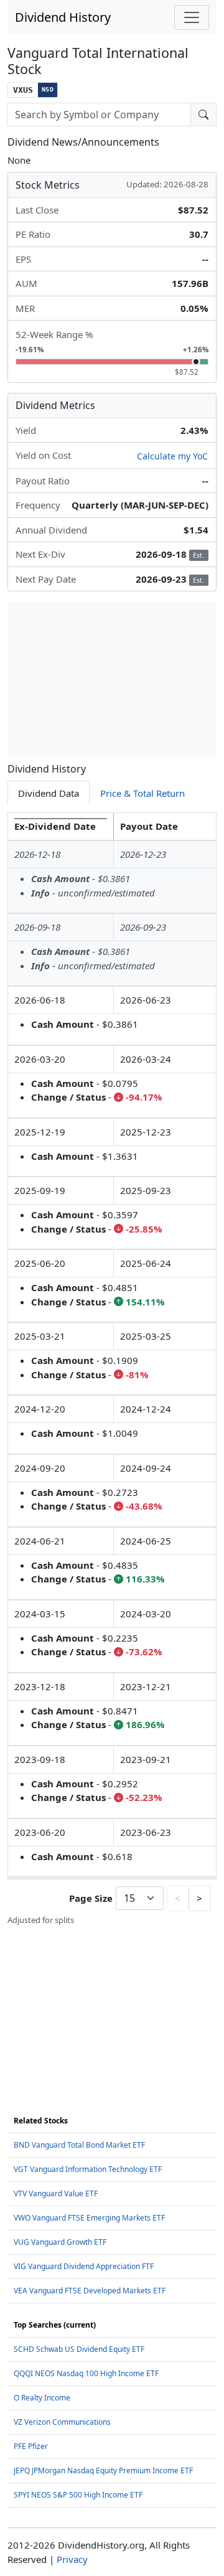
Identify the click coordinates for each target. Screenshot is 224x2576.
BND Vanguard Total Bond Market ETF (79, 2145)
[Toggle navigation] (192, 17)
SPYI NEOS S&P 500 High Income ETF (78, 2495)
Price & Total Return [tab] (142, 793)
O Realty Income (42, 2398)
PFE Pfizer (31, 2446)
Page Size (91, 1898)
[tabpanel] (112, 1369)
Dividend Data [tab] (49, 793)
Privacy (72, 2559)
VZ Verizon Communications (62, 2422)
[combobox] (99, 115)
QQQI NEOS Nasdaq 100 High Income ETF (86, 2373)
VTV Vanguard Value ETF (56, 2193)
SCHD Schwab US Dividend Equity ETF (79, 2349)
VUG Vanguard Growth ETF (60, 2242)
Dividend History (63, 17)
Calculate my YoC (172, 456)
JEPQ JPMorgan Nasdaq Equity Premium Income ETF (103, 2470)
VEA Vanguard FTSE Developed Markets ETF (90, 2291)
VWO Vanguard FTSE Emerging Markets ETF (89, 2218)
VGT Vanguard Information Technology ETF (88, 2169)
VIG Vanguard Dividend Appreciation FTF (84, 2266)
